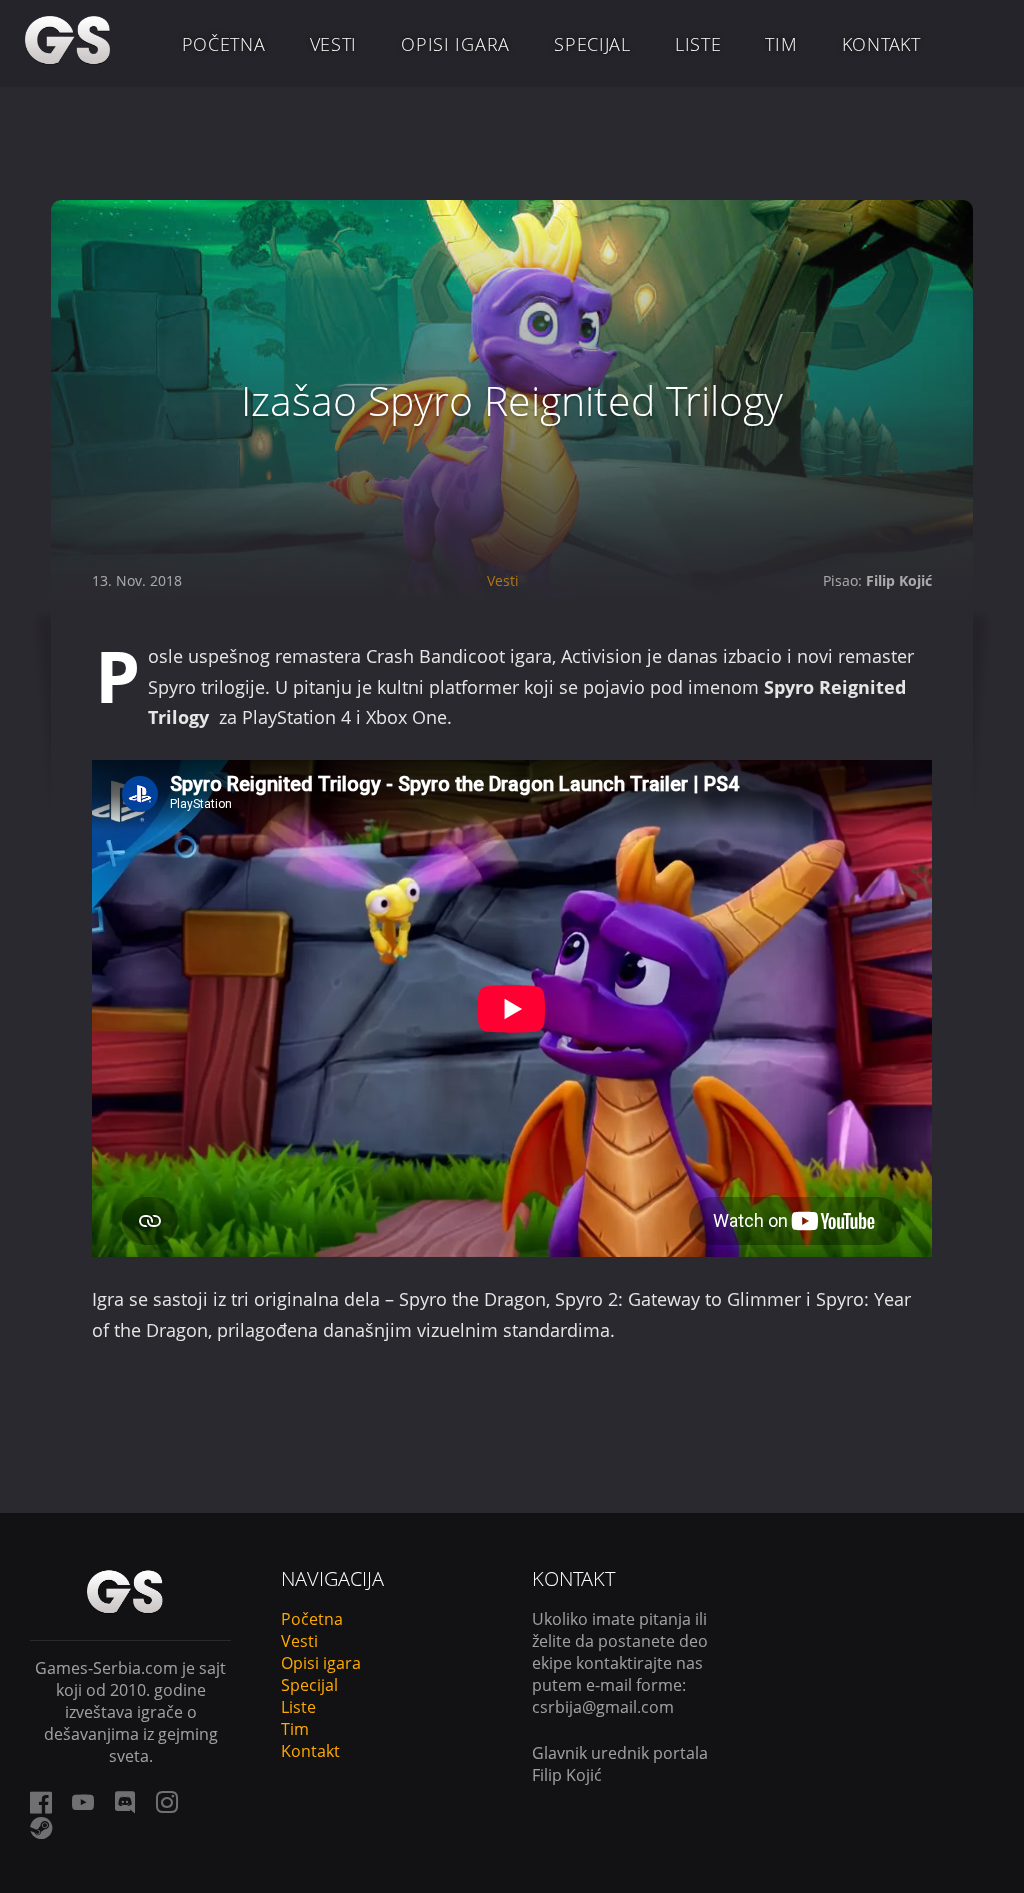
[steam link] (41, 1828)
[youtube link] (83, 1802)
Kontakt (881, 44)
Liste (698, 44)
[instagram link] (167, 1802)
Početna (224, 44)
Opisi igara (455, 44)
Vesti (334, 44)
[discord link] (125, 1802)
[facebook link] (41, 1802)
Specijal (592, 44)
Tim (781, 44)
